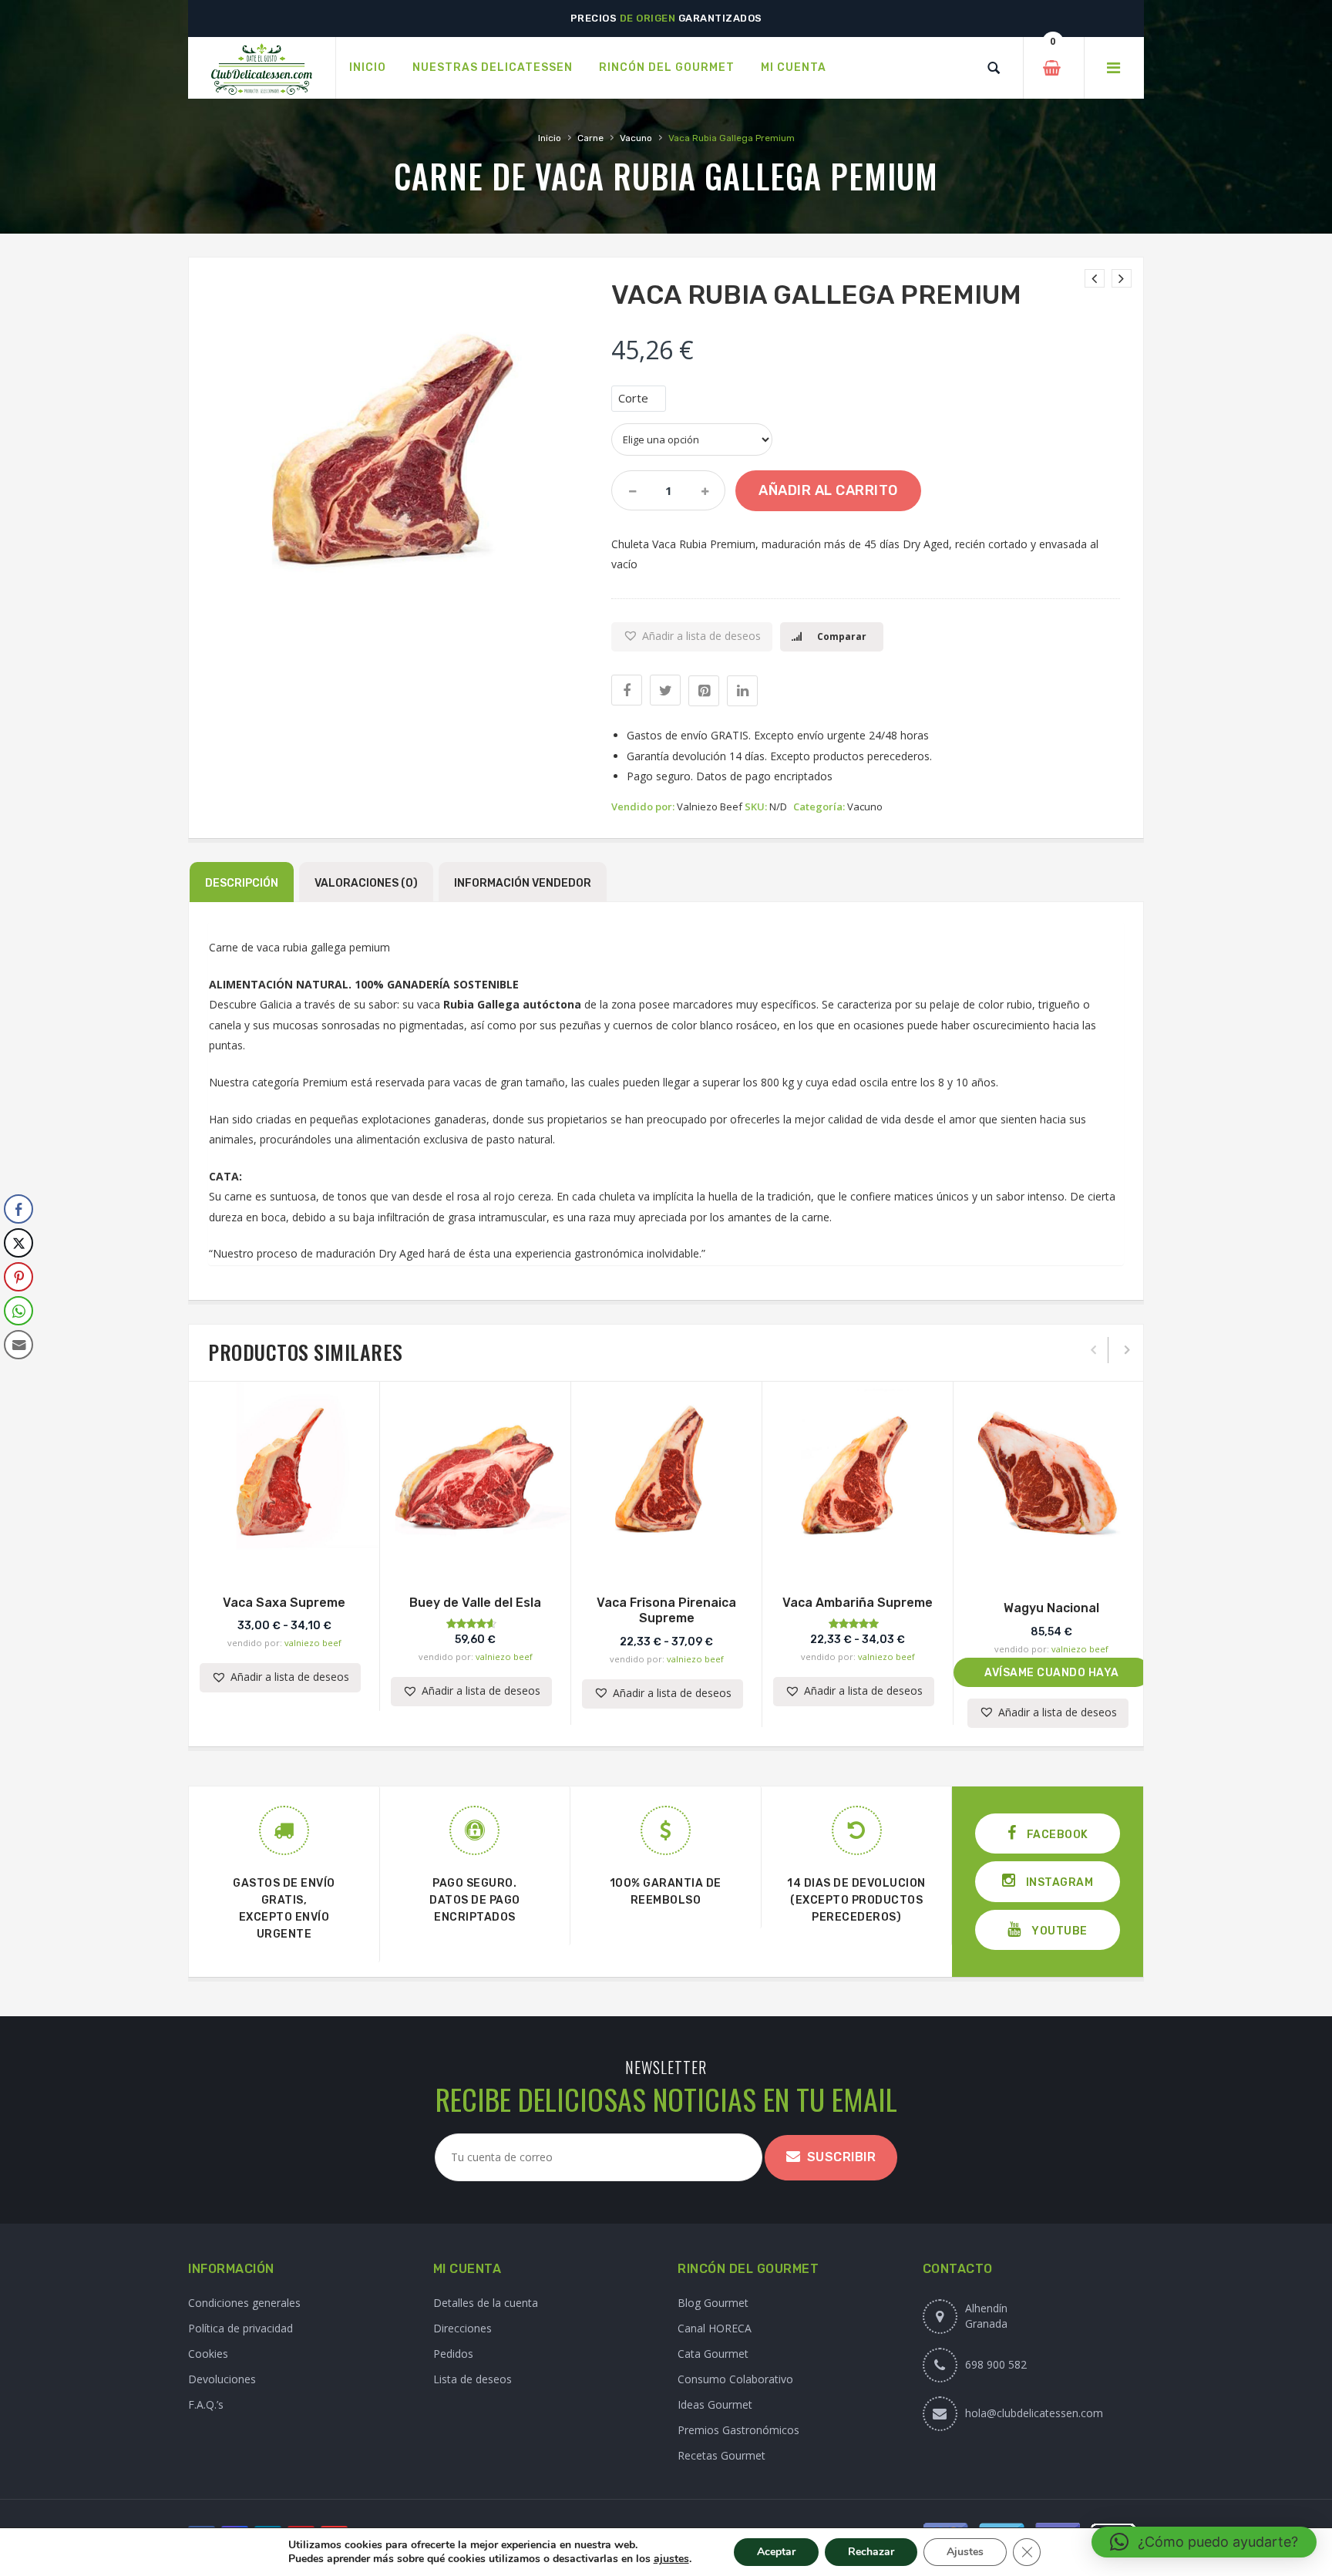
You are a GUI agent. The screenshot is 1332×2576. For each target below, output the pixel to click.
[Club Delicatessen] (262, 68)
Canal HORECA (715, 2328)
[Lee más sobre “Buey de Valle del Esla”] (476, 1557)
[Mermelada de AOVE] (1095, 278)
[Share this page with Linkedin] (742, 691)
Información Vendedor (523, 883)
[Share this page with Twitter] (665, 690)
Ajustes (965, 2552)
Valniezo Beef (710, 806)
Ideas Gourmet (715, 2404)
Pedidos (453, 2354)
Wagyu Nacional (1051, 1608)
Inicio (550, 138)
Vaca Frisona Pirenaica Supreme (666, 1611)
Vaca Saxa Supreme (284, 1603)
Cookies (208, 2354)
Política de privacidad (240, 2328)
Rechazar (871, 2552)
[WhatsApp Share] (18, 1311)
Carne (590, 138)
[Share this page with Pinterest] (704, 691)
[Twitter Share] (18, 1243)
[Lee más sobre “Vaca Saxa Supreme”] (284, 1557)
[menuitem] (368, 68)
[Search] (994, 68)
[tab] (242, 882)
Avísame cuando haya (1052, 1673)
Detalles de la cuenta (486, 2303)
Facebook (1056, 1835)
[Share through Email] (18, 1345)
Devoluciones (222, 2379)
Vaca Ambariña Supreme (858, 1603)
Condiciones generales (244, 2303)
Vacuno (636, 138)
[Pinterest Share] (18, 1277)
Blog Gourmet (713, 2303)
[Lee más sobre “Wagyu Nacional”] (1051, 1562)
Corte (633, 398)
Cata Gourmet (713, 2354)
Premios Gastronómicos (738, 2430)
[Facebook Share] (18, 1209)
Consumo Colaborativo (735, 2379)
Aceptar (776, 2552)
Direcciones (462, 2328)
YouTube (1058, 1931)
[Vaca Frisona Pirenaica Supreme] (1122, 278)
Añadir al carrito (828, 490)
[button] (692, 637)
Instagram (1058, 1882)
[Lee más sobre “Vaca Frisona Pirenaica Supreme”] (667, 1557)
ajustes (671, 2559)
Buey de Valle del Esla (475, 1603)
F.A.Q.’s (206, 2404)
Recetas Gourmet (721, 2455)
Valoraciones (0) (366, 883)
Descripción (242, 883)
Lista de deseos (473, 2379)
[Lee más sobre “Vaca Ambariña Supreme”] (858, 1557)
